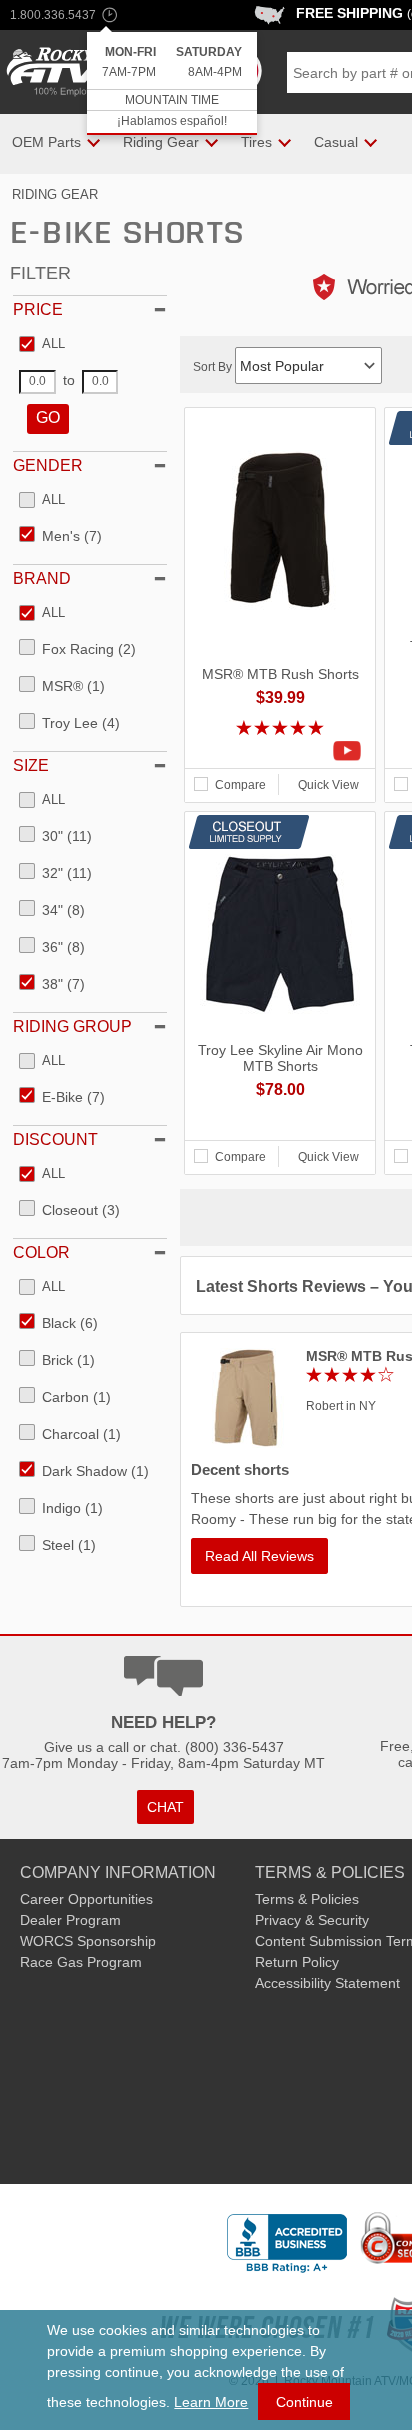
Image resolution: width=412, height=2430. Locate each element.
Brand (42, 578)
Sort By (214, 367)
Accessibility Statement (327, 1983)
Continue (304, 2402)
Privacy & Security (312, 1920)
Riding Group (72, 1026)
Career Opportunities (86, 1899)
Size (31, 765)
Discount (55, 1139)
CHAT (165, 1807)
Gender (48, 465)
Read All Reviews (259, 1556)
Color (41, 1252)
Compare (240, 785)
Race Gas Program (81, 1962)
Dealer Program (70, 1920)
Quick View (328, 785)
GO (48, 417)
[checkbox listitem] (42, 345)
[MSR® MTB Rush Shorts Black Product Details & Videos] (280, 751)
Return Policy (297, 1962)
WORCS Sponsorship (88, 1941)
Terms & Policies (307, 1899)
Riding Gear (55, 194)
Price (38, 309)
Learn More (211, 2402)
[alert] (172, 83)
